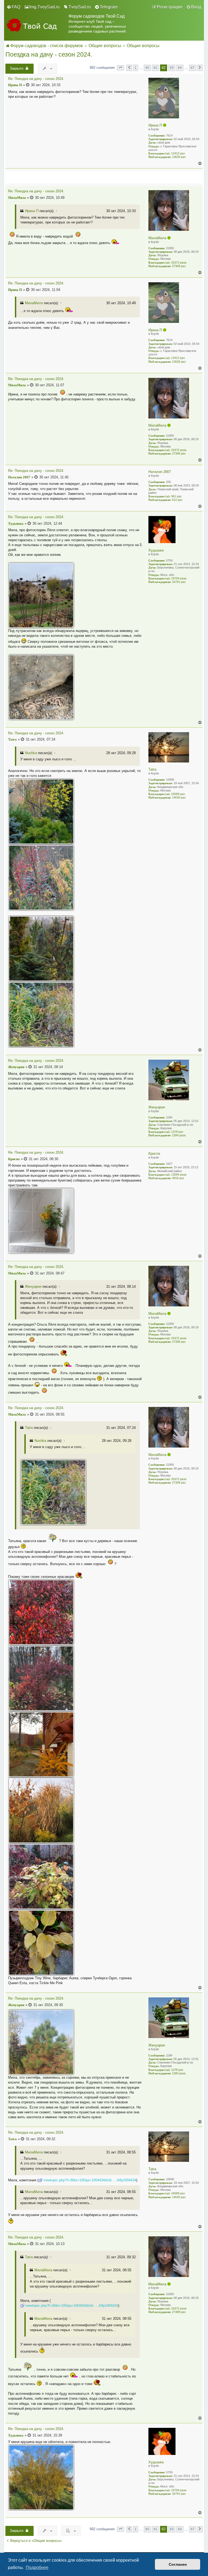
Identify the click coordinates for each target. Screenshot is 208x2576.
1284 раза (179, 1135)
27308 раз (179, 266)
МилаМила (157, 238)
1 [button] (136, 68)
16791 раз (179, 582)
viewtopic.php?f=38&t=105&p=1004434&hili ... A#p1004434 (90, 2180)
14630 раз (179, 797)
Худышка (156, 550)
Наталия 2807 (160, 472)
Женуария (157, 1107)
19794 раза (179, 578)
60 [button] (147, 68)
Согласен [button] (178, 2564)
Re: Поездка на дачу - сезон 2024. (36, 79)
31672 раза (179, 262)
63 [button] (172, 68)
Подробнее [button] (37, 2567)
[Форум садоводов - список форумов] (36, 26)
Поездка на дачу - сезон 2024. (49, 54)
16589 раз (178, 794)
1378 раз (177, 1132)
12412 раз (178, 153)
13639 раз (179, 157)
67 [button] (193, 68)
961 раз (176, 496)
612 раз (177, 500)
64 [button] (180, 68)
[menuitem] (14, 7)
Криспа (154, 1154)
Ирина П (155, 125)
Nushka (31, 753)
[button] (121, 68)
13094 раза (179, 1175)
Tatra (152, 769)
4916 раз (178, 1178)
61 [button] (155, 68)
